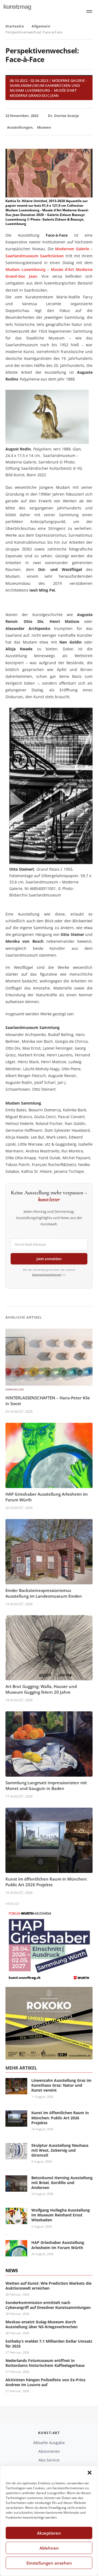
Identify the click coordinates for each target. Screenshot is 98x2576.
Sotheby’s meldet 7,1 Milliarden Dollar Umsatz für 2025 (49, 2344)
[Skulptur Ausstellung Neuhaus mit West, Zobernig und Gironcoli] (16, 2156)
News (12, 2271)
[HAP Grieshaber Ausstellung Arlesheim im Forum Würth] (16, 2253)
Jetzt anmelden (49, 1259)
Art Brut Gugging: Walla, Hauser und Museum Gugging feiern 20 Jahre (41, 1689)
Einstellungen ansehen (49, 2563)
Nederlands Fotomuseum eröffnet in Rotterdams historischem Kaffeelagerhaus (45, 2363)
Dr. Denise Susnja (63, 116)
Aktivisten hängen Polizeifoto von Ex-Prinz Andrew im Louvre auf (45, 2382)
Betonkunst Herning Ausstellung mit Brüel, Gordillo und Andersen (62, 2183)
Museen (44, 127)
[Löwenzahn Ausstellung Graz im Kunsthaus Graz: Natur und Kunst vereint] (16, 2091)
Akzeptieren (49, 2533)
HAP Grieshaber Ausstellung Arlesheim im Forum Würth (58, 2245)
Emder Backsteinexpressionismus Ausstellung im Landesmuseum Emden (44, 1593)
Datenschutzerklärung (47, 1275)
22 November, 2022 (22, 116)
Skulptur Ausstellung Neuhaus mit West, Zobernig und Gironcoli (60, 2150)
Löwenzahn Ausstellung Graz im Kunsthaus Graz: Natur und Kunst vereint (61, 2085)
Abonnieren (49, 2451)
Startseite (15, 26)
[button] (90, 2473)
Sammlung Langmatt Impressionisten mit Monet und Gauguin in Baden (46, 1785)
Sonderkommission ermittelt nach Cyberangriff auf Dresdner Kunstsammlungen (48, 2305)
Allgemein (41, 26)
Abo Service (49, 2460)
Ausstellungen (20, 127)
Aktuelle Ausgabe (49, 2443)
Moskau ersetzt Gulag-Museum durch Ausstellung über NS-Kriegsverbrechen (42, 2324)
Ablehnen (49, 2548)
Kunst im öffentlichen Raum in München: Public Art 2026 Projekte (46, 1882)
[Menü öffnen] (89, 11)
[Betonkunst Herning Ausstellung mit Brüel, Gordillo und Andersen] (16, 2188)
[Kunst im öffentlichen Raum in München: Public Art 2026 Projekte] (16, 2124)
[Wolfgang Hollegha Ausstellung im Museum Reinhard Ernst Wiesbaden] (16, 2221)
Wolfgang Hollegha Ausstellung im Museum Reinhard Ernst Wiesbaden (61, 2215)
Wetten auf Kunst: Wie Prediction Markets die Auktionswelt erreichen (48, 2286)
